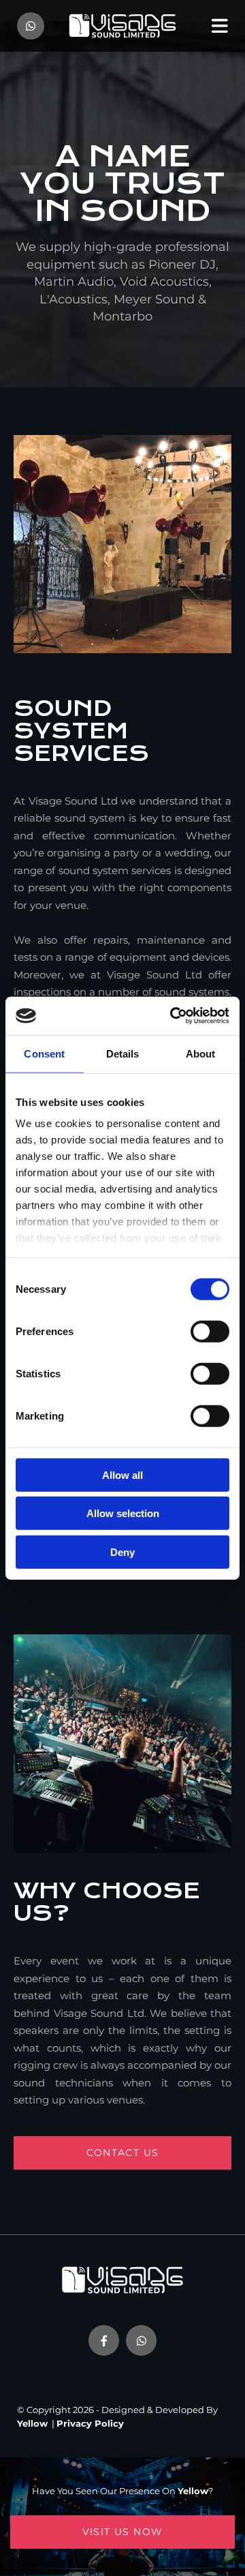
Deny (122, 1552)
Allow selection (123, 1513)
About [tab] (201, 1053)
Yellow (32, 2423)
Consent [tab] (44, 1053)
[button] (122, 2153)
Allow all (122, 1474)
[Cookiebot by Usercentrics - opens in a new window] (173, 1016)
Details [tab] (123, 1053)
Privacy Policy (90, 2423)
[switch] (210, 1331)
